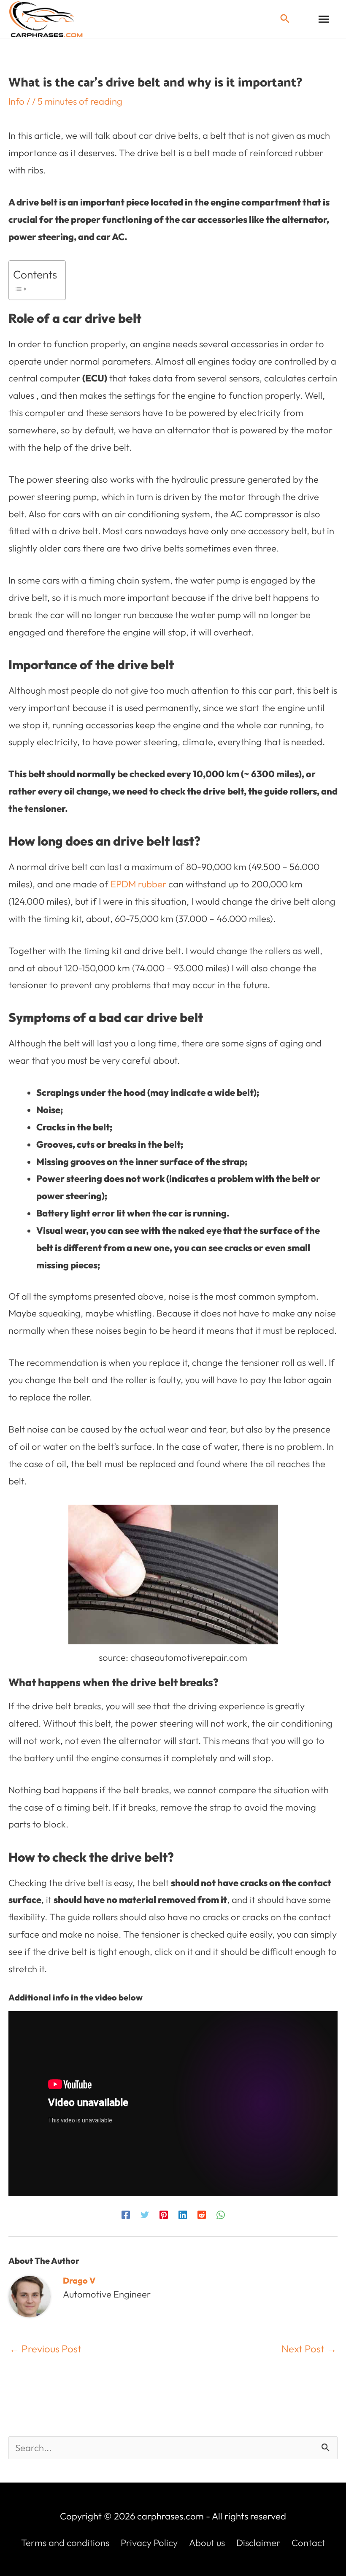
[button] (285, 19)
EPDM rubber (138, 884)
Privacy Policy (149, 2543)
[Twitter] (145, 2214)
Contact (308, 2543)
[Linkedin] (183, 2214)
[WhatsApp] (221, 2214)
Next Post (309, 2349)
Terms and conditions (65, 2543)
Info (16, 101)
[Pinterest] (164, 2214)
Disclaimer (258, 2543)
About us (207, 2543)
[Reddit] (202, 2214)
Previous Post (45, 2349)
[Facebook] (126, 2214)
